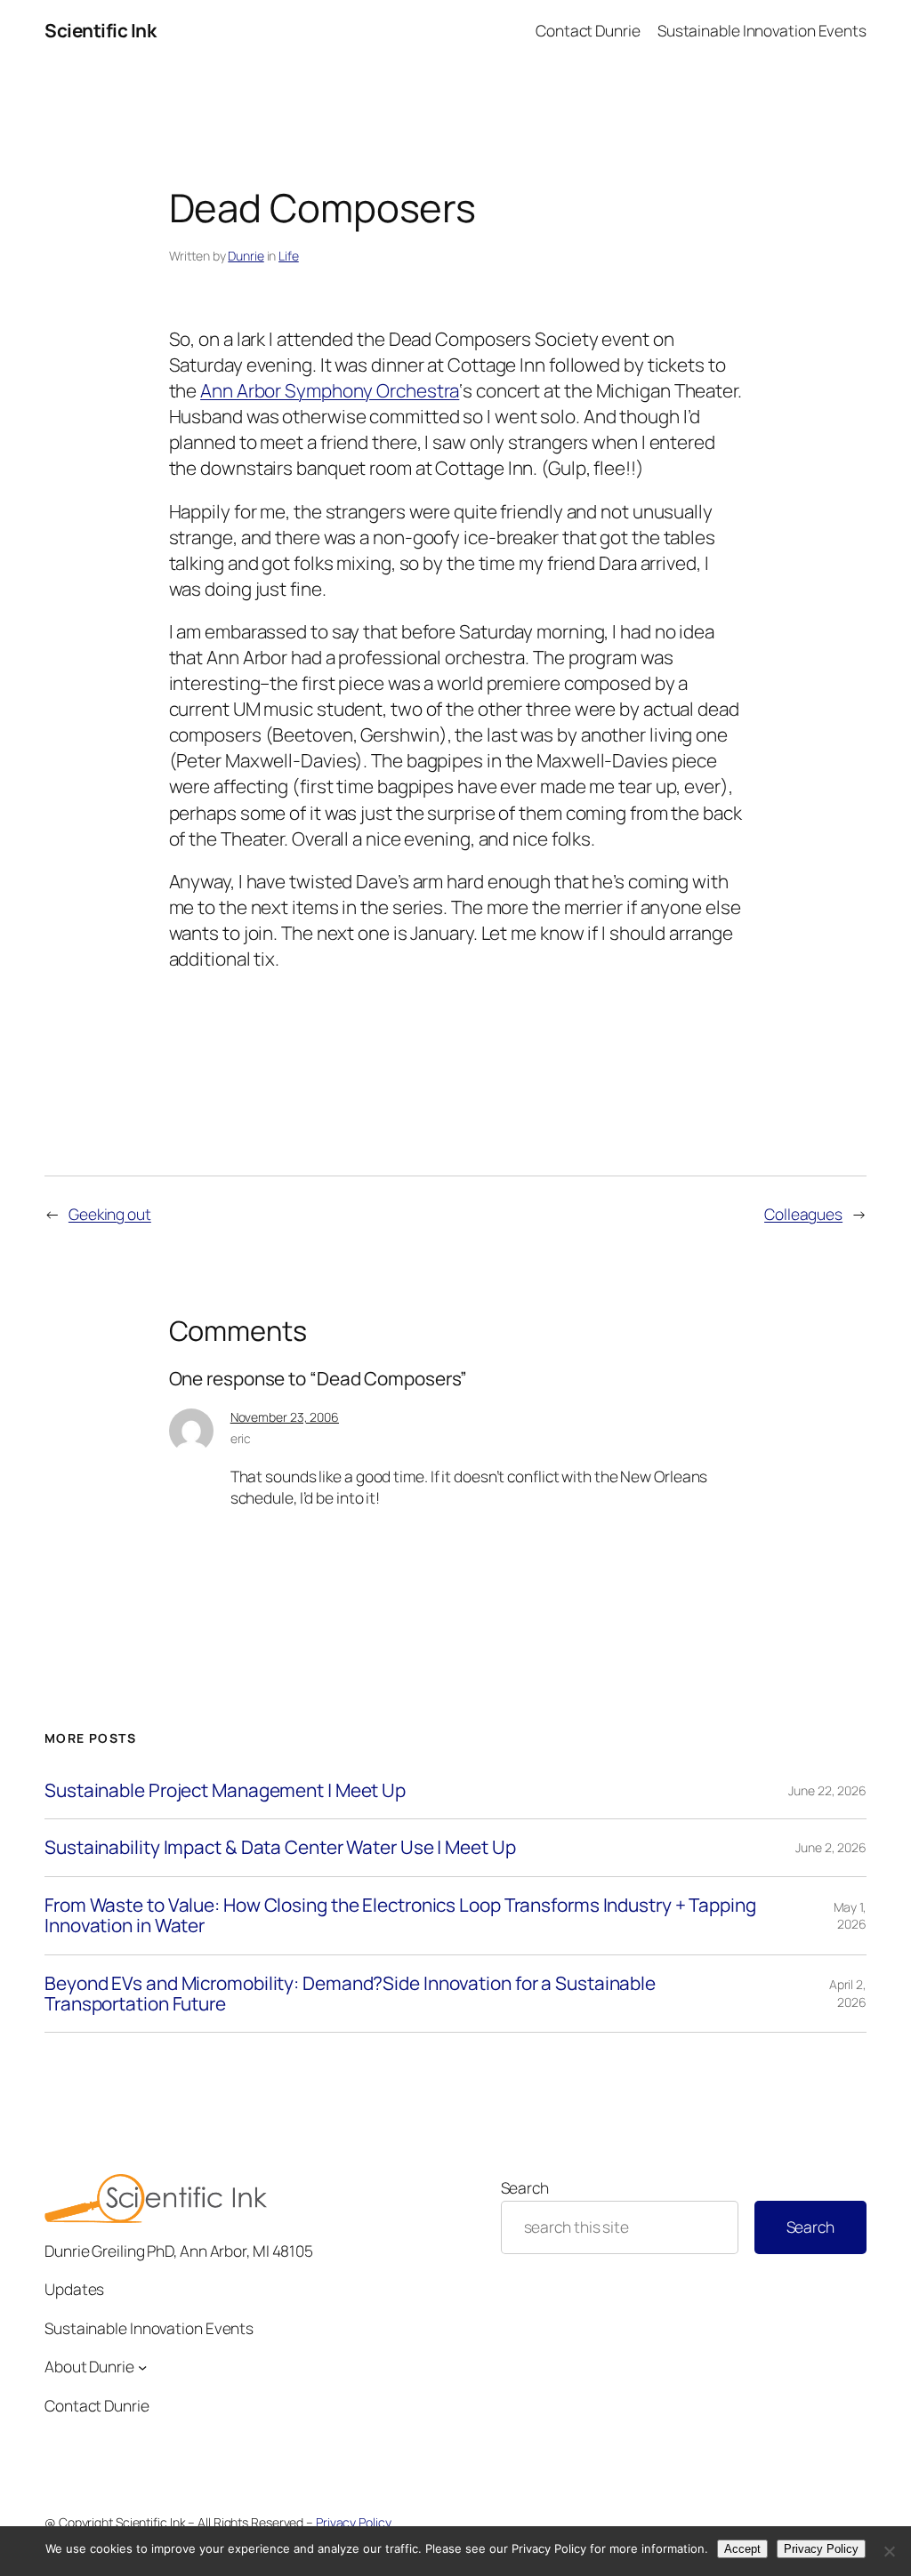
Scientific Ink (100, 30)
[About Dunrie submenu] (142, 2366)
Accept (742, 2549)
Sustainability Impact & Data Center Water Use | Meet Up (280, 1847)
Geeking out (110, 1214)
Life (289, 256)
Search (525, 2187)
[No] (889, 2551)
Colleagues (803, 1214)
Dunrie (246, 256)
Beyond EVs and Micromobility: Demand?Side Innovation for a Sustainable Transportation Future (350, 1994)
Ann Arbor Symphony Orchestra (330, 390)
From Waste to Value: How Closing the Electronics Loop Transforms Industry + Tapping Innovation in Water (400, 1916)
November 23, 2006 (285, 1417)
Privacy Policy (354, 2522)
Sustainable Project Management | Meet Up (225, 1790)
